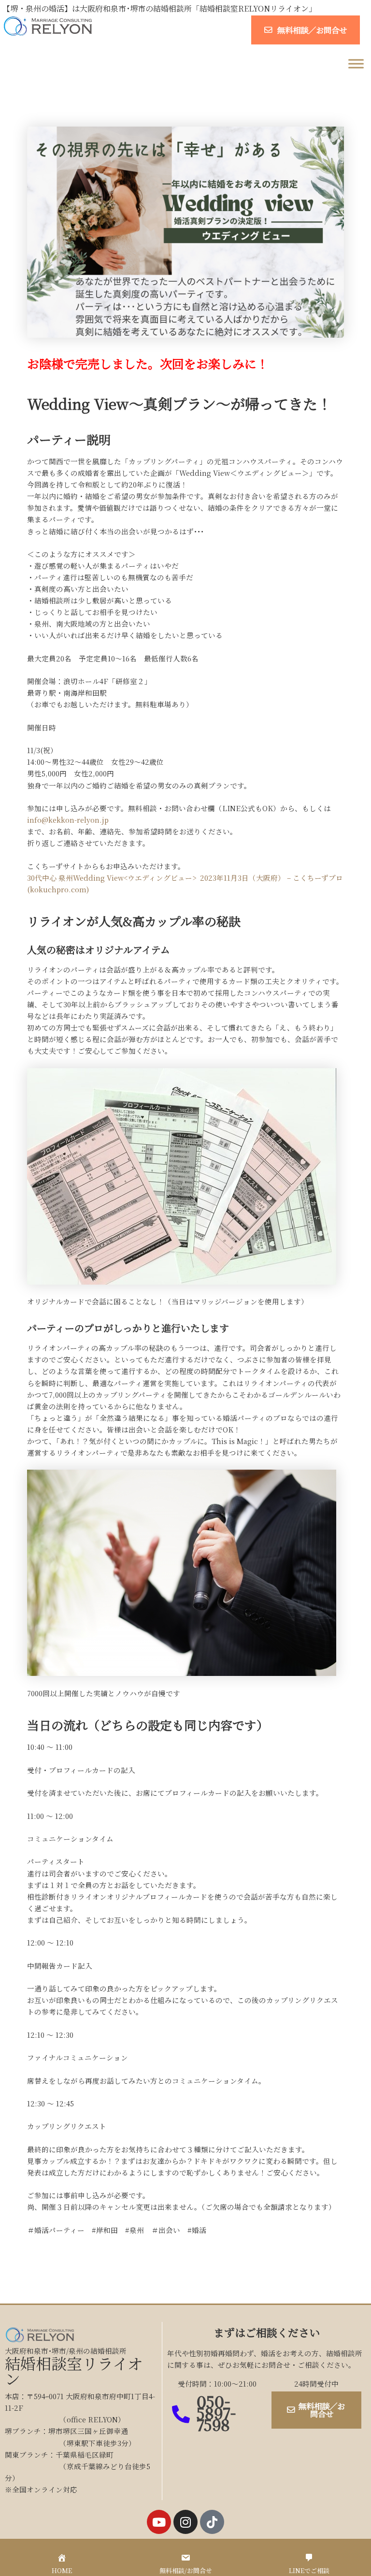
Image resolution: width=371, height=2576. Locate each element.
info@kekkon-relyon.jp (68, 820)
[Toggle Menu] (356, 64)
